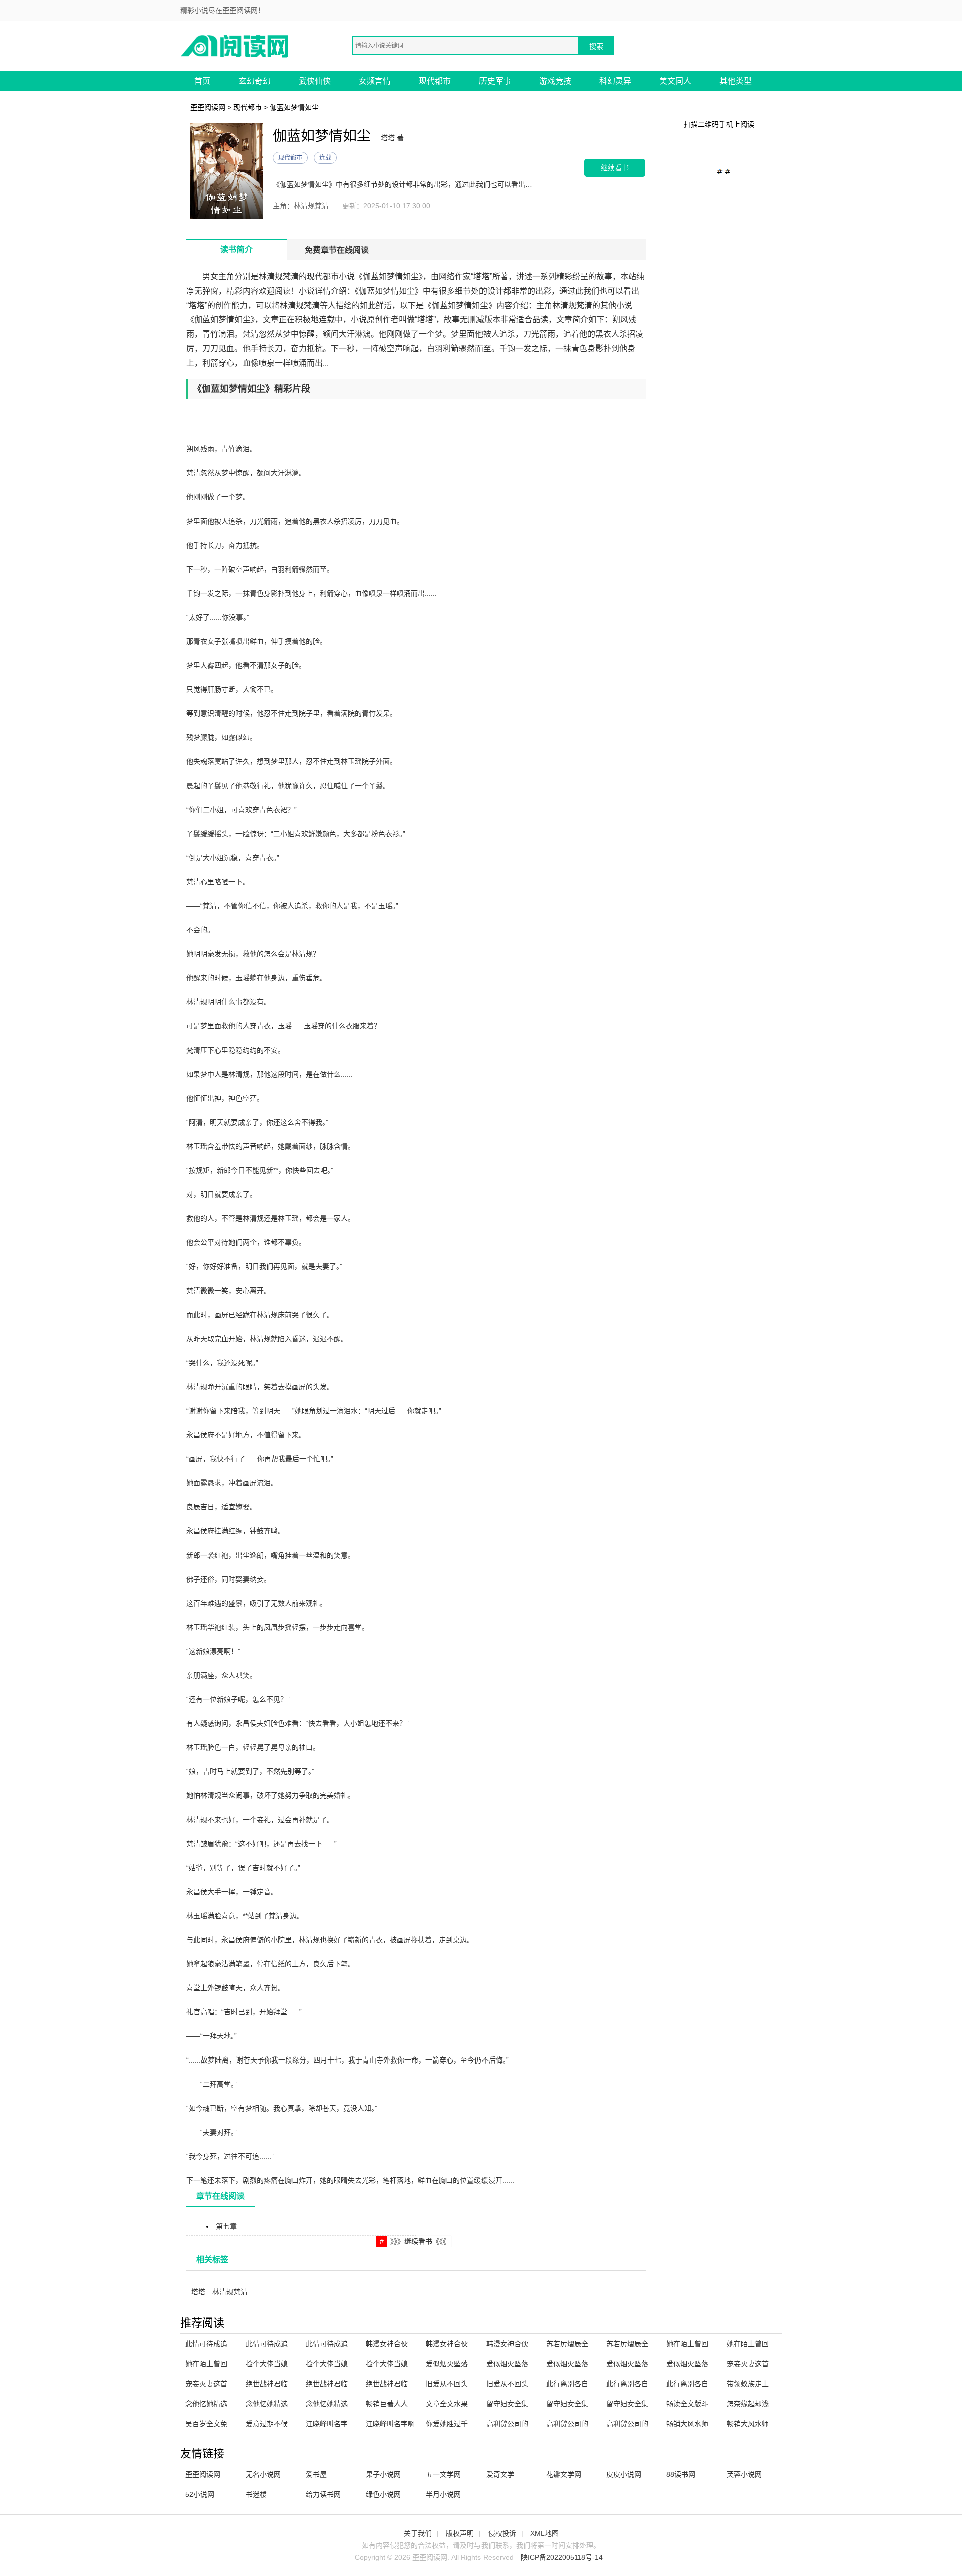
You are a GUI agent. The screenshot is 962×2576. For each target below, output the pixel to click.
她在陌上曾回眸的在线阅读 (769, 2344)
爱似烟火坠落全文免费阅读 (708, 2364)
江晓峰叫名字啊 (390, 2424)
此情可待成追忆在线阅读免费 (291, 2344)
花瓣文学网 (564, 2474)
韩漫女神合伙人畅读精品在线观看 (478, 2344)
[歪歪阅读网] (235, 45)
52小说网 (200, 2494)
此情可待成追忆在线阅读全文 (351, 2344)
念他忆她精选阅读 (213, 2404)
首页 (202, 81)
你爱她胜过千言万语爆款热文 (471, 2424)
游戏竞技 (555, 81)
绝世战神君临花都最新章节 (288, 2384)
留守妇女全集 (507, 2404)
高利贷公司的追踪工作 (521, 2424)
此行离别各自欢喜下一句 (585, 2384)
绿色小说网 (383, 2494)
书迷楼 (256, 2494)
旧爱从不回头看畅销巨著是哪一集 (539, 2384)
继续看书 (615, 168)
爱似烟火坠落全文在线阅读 (648, 2364)
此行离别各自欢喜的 (638, 2384)
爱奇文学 (500, 2474)
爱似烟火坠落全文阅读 (521, 2364)
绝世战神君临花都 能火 (402, 2384)
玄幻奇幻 (255, 81)
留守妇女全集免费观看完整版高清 (599, 2404)
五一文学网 (443, 2474)
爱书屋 (316, 2474)
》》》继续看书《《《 (418, 2241)
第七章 (226, 2226)
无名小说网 (263, 2474)
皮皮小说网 (624, 2474)
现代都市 (435, 81)
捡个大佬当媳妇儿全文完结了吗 (355, 2364)
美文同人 (675, 81)
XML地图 (544, 2533)
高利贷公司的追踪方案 (581, 2424)
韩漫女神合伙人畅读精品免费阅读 (418, 2344)
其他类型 (736, 81)
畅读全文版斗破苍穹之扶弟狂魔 (715, 2404)
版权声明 (460, 2533)
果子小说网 (383, 2474)
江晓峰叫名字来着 (334, 2424)
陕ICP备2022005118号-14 (562, 2557)
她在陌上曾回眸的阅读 (701, 2344)
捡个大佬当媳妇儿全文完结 (288, 2364)
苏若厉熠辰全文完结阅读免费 (652, 2344)
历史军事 (495, 81)
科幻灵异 (615, 81)
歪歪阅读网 (208, 107)
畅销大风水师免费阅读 (762, 2424)
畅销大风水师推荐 (694, 2424)
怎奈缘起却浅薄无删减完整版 (772, 2404)
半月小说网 (443, 2494)
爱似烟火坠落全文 (454, 2364)
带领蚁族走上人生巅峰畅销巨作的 (779, 2384)
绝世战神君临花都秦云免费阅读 (355, 2384)
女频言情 (375, 81)
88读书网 (681, 2474)
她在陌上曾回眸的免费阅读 (227, 2364)
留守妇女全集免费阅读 (641, 2404)
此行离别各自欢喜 (694, 2384)
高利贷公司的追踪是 (638, 2424)
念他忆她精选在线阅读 (281, 2404)
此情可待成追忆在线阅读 (224, 2344)
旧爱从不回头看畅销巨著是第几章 (478, 2384)
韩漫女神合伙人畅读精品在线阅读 (539, 2344)
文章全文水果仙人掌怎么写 (468, 2404)
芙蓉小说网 (744, 2474)
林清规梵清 (230, 2292)
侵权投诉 (502, 2533)
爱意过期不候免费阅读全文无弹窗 (298, 2424)
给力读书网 (323, 2494)
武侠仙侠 (315, 81)
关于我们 (418, 2533)
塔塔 (198, 2292)
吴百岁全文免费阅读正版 (224, 2424)
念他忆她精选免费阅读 (341, 2404)
